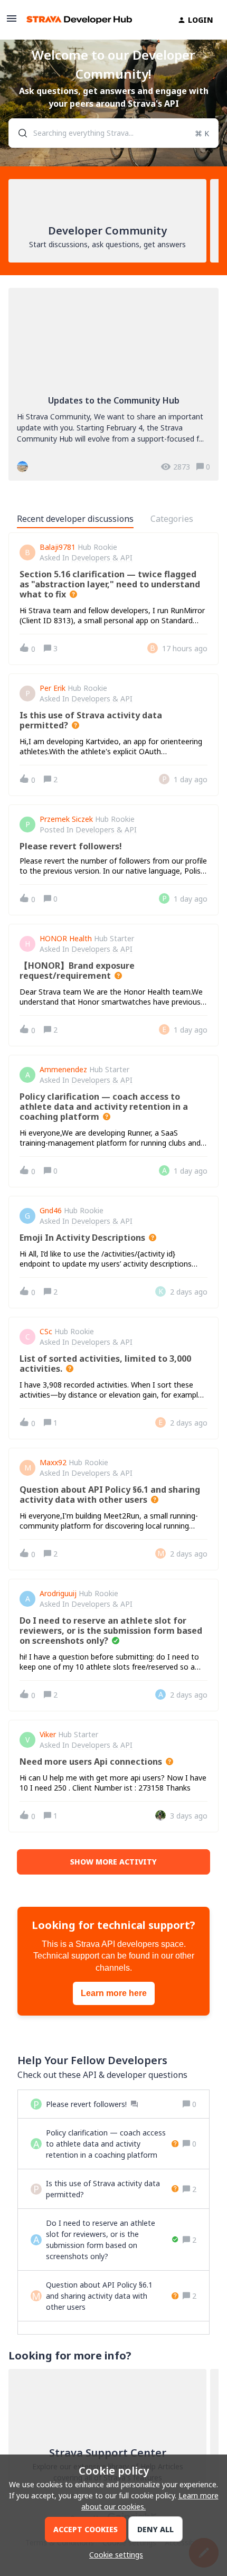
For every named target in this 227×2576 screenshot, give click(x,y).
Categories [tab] (172, 519)
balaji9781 (58, 547)
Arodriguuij (58, 1594)
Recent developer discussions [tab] (75, 519)
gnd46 (51, 1211)
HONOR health (66, 939)
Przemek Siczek (66, 819)
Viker (48, 1735)
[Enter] (18, 133)
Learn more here (114, 1993)
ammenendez (63, 1070)
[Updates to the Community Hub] (113, 384)
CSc (46, 1332)
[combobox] (113, 133)
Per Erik (53, 688)
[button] (113, 2555)
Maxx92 (53, 1463)
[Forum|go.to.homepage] (79, 20)
